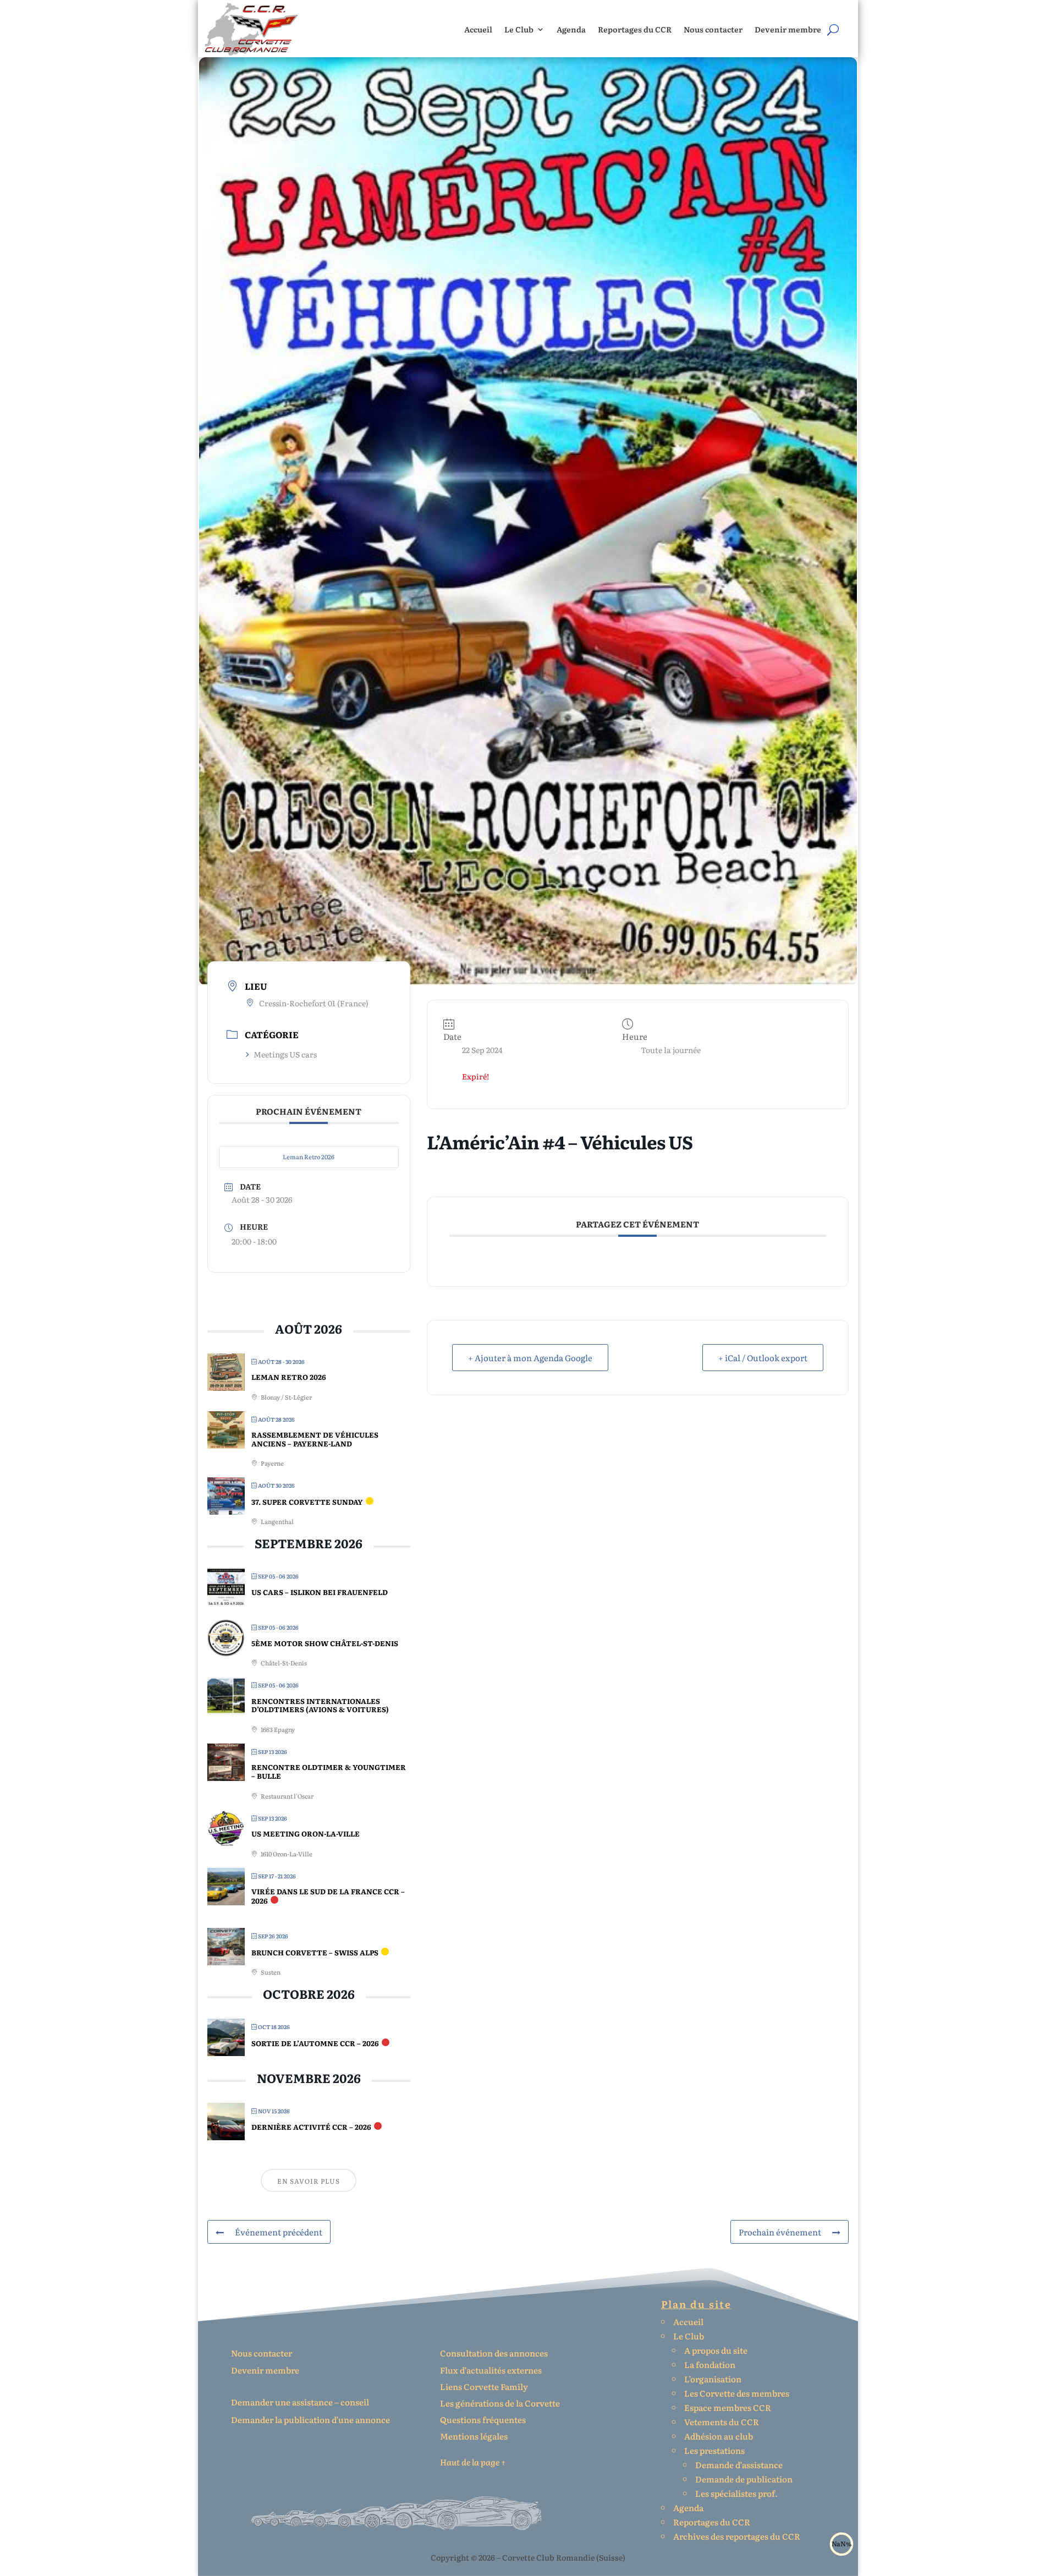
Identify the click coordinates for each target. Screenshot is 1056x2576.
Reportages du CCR (635, 29)
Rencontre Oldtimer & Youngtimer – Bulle (329, 1771)
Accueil (478, 29)
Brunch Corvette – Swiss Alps (315, 1952)
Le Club (519, 29)
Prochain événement (780, 2232)
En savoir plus (309, 2181)
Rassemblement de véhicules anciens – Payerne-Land (315, 1439)
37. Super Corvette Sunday (307, 1502)
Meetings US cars (285, 1054)
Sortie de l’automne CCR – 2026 (315, 2043)
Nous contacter (713, 29)
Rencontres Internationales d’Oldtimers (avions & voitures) (320, 1705)
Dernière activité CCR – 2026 (311, 2127)
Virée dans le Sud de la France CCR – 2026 (328, 1896)
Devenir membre (788, 29)
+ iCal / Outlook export (763, 1358)
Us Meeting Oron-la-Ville (306, 1834)
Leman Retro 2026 (309, 1157)
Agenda (571, 29)
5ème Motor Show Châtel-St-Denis (325, 1643)
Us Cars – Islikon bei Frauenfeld (320, 1592)
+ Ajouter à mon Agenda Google (530, 1358)
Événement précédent (279, 2232)
